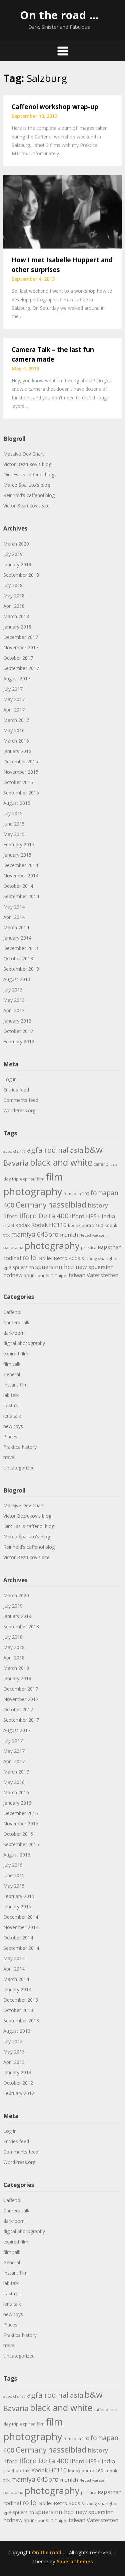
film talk (12, 1364)
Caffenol (12, 1312)
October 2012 (18, 1031)
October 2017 (18, 658)
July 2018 (13, 585)
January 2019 (17, 564)
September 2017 (21, 668)
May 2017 (14, 699)
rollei (30, 1258)
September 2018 (21, 575)
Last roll (12, 1405)
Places (10, 1437)
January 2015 (17, 855)
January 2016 (17, 751)
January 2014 (17, 938)
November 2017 (21, 647)
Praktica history (20, 1447)
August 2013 (17, 979)
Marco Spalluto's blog (27, 485)
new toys (13, 1426)
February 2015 (19, 844)
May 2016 (14, 730)
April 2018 (14, 606)
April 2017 (14, 710)
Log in (10, 1079)
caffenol (101, 1164)
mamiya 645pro (35, 1234)
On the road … (59, 15)
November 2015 (21, 772)
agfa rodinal (48, 1150)
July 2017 (13, 689)
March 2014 (16, 927)
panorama (13, 1248)
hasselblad (67, 1205)
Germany (31, 1205)
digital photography (24, 1343)
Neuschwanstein (93, 1235)
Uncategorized (19, 1468)
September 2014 (21, 896)
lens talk (12, 1416)
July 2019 (13, 554)
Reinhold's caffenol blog (29, 495)
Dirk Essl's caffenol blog (29, 474)
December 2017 (21, 637)
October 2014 (18, 886)
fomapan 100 (76, 1194)
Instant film (15, 1385)
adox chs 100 (14, 1151)
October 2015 (18, 782)
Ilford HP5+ (85, 1216)
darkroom (14, 1333)
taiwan (77, 1275)
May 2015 (14, 834)
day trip (11, 1179)
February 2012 (19, 1041)
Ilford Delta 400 (44, 1216)
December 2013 (21, 948)
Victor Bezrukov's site (26, 506)
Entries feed (16, 1090)
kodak (23, 1225)
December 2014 (21, 865)
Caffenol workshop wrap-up (55, 107)
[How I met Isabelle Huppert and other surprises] (62, 211)
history (98, 1205)
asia (77, 1150)
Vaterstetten (102, 1275)
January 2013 (17, 1021)
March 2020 (16, 544)
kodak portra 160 (86, 1225)
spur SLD (44, 1275)
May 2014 (14, 907)
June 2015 (14, 824)
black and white (61, 1162)
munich (69, 1235)
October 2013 (18, 959)
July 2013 (13, 990)
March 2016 (16, 741)
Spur (29, 1275)
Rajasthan (110, 1247)
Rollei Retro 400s (60, 1258)
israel (9, 1225)
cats (114, 1164)
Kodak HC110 (49, 1225)
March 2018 (16, 616)
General (12, 1374)
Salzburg (89, 1259)
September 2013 (21, 969)
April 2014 (14, 917)
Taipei (61, 1275)
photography (52, 1246)
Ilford (11, 1216)
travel (9, 1457)
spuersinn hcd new (61, 1267)
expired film (32, 1179)
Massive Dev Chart (24, 454)
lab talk (11, 1395)
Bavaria (16, 1163)
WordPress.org (19, 1110)
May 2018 (14, 596)
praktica (89, 1248)
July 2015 (13, 813)
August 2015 (17, 803)
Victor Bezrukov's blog (27, 464)
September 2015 (21, 793)
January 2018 (17, 627)
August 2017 (17, 679)
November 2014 (21, 876)
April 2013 (14, 1010)
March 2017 (16, 720)
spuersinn (23, 1267)
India (108, 1216)
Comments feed (21, 1100)
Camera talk (16, 1322)
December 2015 (21, 761)
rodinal (12, 1258)
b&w (94, 1150)
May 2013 (14, 1000)
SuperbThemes (75, 2561)
